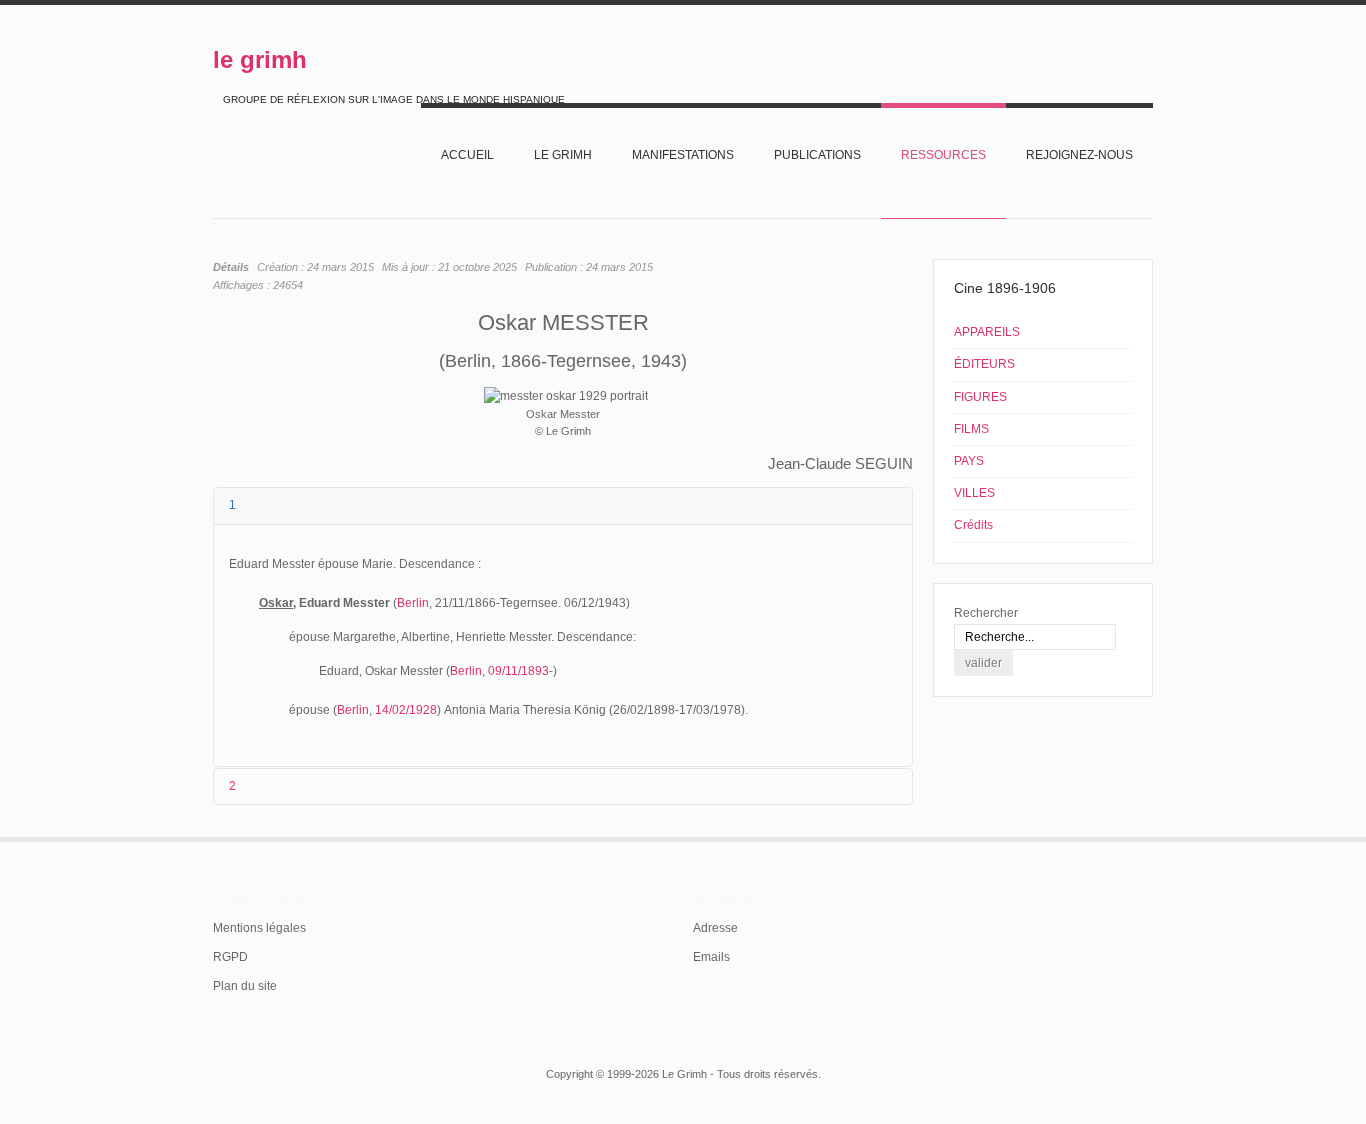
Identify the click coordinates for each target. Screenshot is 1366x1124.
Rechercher (986, 613)
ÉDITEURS (984, 364)
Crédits (973, 525)
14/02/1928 (406, 710)
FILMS (971, 429)
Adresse (715, 928)
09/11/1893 (518, 671)
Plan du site (245, 986)
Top (1151, 837)
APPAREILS (987, 332)
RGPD (230, 957)
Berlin (413, 603)
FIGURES (980, 397)
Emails (711, 957)
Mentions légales (259, 928)
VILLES (974, 493)
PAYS (969, 461)
